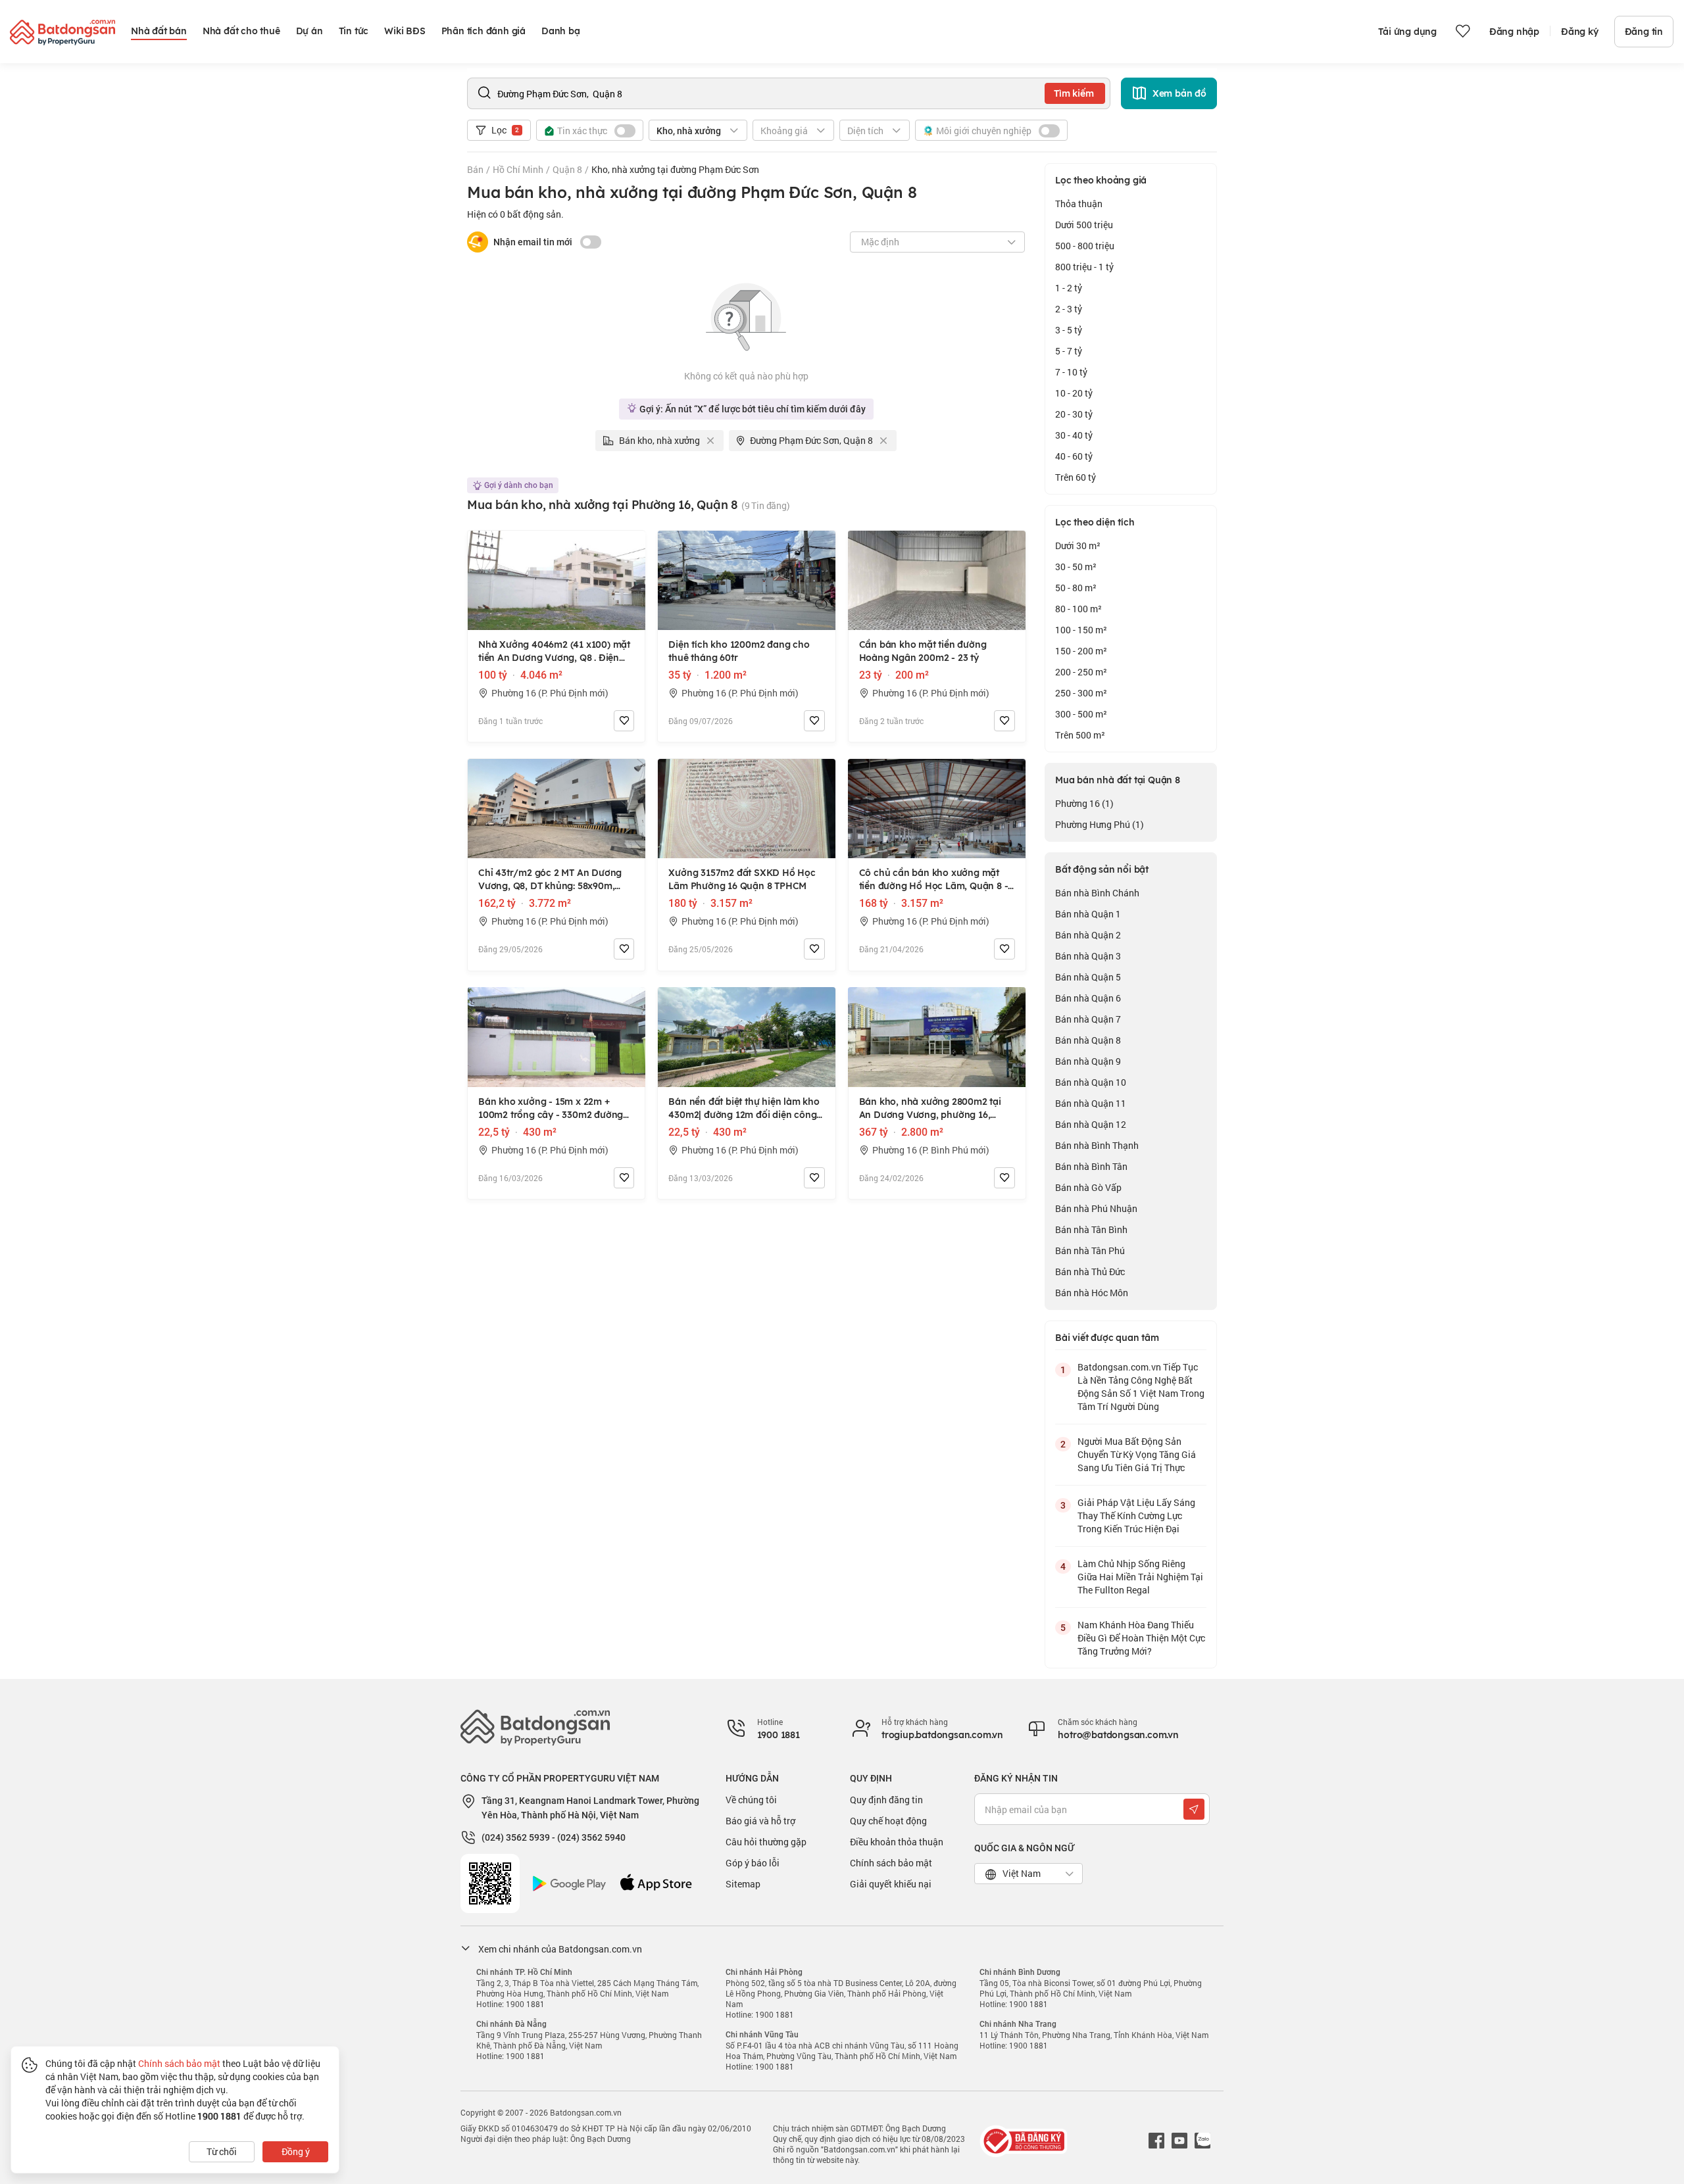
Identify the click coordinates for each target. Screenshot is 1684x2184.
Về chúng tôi (751, 1800)
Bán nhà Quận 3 (1088, 956)
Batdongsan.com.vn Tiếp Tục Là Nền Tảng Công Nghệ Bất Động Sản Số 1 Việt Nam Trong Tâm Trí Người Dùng (1141, 1387)
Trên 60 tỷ (1076, 477)
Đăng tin (1644, 32)
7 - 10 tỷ (1071, 372)
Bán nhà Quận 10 (1091, 1082)
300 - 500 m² (1081, 714)
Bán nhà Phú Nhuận (1096, 1208)
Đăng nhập (1514, 32)
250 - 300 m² (1081, 693)
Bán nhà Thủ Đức (1090, 1272)
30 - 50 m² (1076, 567)
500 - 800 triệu (1085, 246)
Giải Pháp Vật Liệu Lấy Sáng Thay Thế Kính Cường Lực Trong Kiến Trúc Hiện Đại (1136, 1516)
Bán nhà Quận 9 (1088, 1061)
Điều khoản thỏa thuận (897, 1842)
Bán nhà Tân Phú (1090, 1250)
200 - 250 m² (1081, 672)
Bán (475, 169)
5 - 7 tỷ (1069, 351)
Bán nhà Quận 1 (1088, 914)
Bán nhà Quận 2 (1088, 935)
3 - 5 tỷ (1069, 330)
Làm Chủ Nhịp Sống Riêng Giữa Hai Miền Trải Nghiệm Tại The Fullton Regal (1140, 1577)
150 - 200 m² (1081, 651)
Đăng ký (1580, 32)
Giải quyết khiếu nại (891, 1884)
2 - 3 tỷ (1069, 309)
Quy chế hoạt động (888, 1821)
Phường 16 (1084, 803)
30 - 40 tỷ (1074, 435)
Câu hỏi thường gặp (766, 1842)
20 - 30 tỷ (1074, 414)
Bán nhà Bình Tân (1091, 1166)
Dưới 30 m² (1078, 546)
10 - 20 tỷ (1074, 393)
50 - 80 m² (1076, 588)
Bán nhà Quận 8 (1088, 1040)
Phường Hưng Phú (1100, 824)
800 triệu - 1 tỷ (1084, 267)
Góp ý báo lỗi (753, 1863)
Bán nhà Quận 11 (1091, 1103)
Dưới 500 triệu (1084, 225)
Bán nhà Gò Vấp (1088, 1187)
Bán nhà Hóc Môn (1092, 1293)
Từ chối (222, 2151)
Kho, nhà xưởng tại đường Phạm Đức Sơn (675, 169)
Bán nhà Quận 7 (1088, 1019)
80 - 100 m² (1078, 609)
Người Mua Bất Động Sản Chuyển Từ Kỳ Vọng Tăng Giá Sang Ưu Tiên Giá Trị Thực (1137, 1454)
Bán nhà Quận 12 (1091, 1124)
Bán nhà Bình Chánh (1097, 893)
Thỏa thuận (1079, 204)
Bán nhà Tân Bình (1091, 1229)
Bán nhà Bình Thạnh (1097, 1145)
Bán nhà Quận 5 (1088, 977)
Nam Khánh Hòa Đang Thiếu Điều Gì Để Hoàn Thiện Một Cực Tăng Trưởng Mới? (1141, 1638)
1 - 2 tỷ (1069, 288)
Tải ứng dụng (1407, 32)
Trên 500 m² (1080, 735)
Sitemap (743, 1884)
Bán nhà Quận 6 (1088, 998)
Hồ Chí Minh (518, 169)
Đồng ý (296, 2151)
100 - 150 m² (1081, 630)
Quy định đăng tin (886, 1800)
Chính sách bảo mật (891, 1863)
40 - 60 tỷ (1074, 456)
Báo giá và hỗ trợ (760, 1821)
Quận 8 (567, 169)
